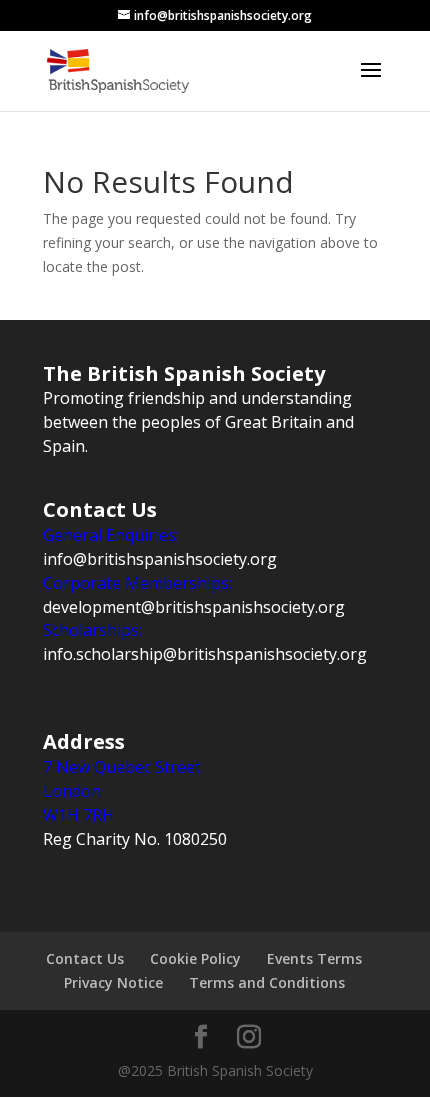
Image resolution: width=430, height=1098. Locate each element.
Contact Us (85, 958)
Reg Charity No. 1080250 (135, 839)
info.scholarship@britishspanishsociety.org (205, 654)
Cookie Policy (195, 958)
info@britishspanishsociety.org (160, 559)
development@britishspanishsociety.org (194, 607)
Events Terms (314, 958)
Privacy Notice (113, 982)
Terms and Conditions (267, 982)
